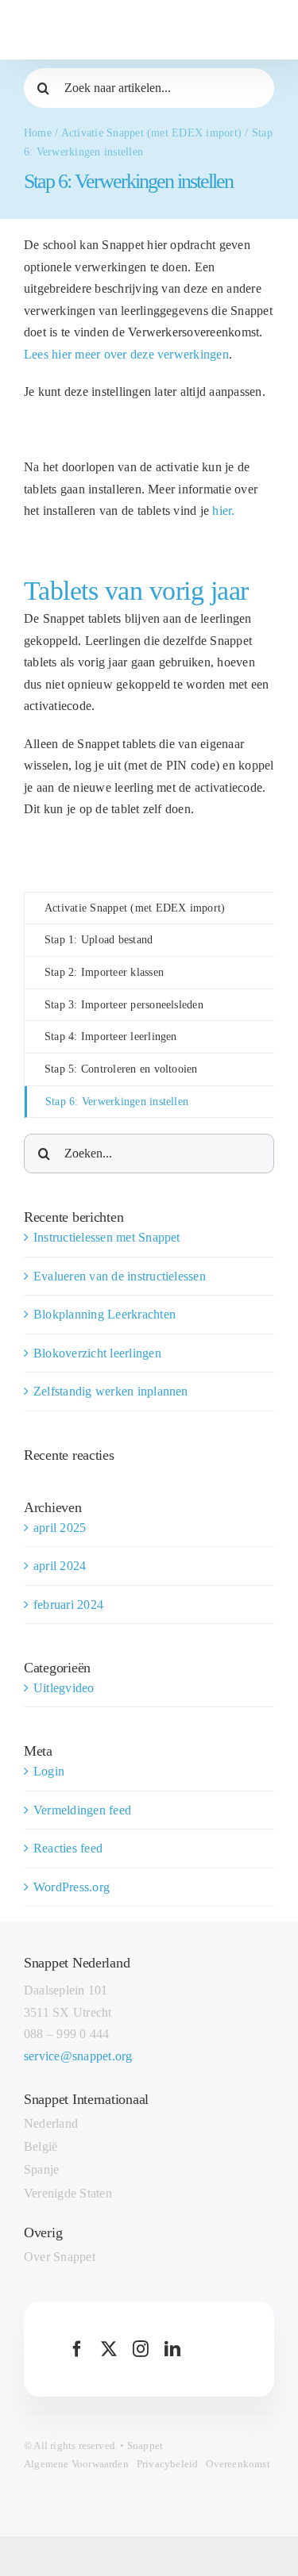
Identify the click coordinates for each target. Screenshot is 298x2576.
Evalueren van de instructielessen (120, 1276)
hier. (223, 511)
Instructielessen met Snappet (107, 1237)
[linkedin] (172, 2349)
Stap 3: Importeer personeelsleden (124, 1005)
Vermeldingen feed (82, 1810)
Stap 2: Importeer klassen (104, 972)
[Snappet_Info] (102, 11)
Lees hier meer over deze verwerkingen (126, 354)
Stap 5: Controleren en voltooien (121, 1069)
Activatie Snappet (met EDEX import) (151, 133)
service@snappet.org (78, 2056)
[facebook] (77, 2349)
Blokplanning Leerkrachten (104, 1314)
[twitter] (109, 2349)
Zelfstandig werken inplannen (111, 1391)
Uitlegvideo (64, 1688)
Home (38, 133)
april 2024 (60, 1566)
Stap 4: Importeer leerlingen (111, 1037)
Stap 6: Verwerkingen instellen (117, 1102)
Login (49, 1771)
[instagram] (141, 2349)
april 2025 (60, 1528)
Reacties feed (68, 1848)
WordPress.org (72, 1887)
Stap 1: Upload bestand (99, 940)
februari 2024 (68, 1605)
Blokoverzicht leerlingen (97, 1353)
